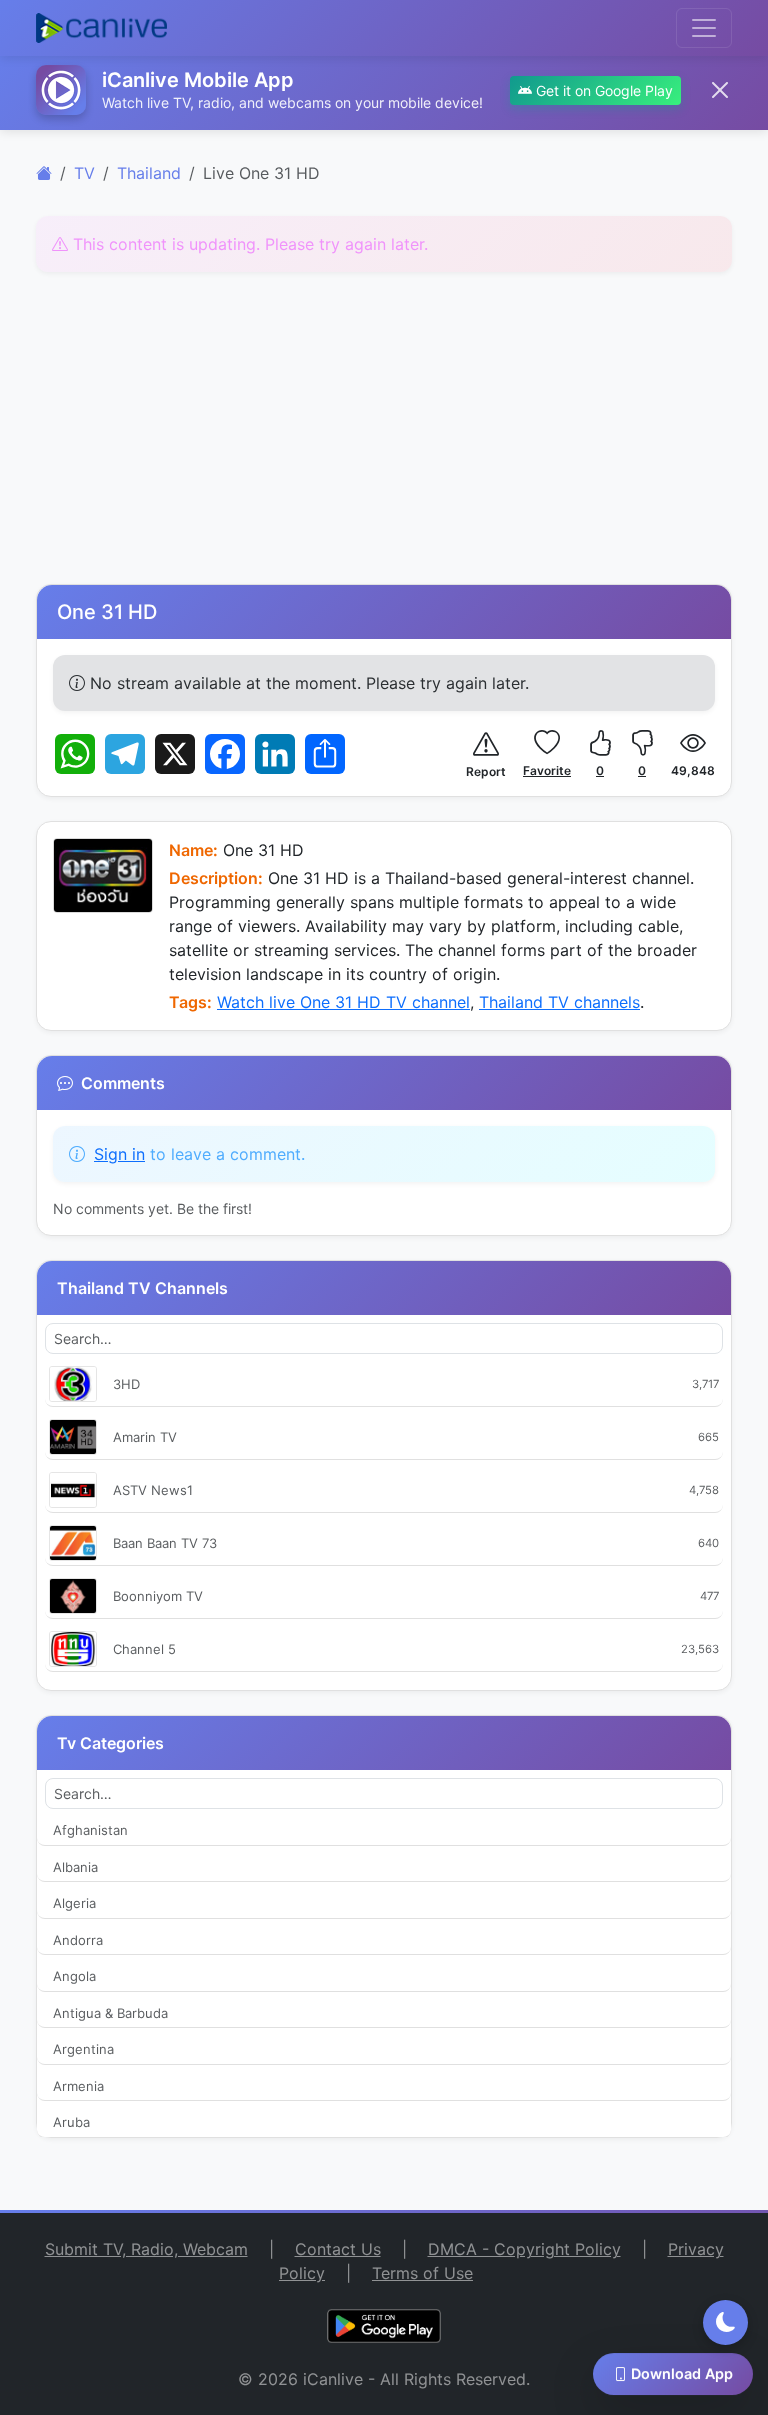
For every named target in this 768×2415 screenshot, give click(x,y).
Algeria (74, 1903)
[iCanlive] (44, 173)
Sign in (119, 1154)
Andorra (78, 1940)
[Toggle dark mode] (725, 2322)
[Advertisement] (384, 428)
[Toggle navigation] (704, 28)
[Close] (720, 90)
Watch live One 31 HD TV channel (343, 1002)
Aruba (71, 2122)
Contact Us (338, 2249)
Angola (74, 1976)
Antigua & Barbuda (110, 2013)
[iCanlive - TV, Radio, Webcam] (101, 28)
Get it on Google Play (602, 90)
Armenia (78, 2086)
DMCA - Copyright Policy (524, 2249)
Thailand (149, 173)
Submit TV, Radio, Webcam (146, 2249)
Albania (75, 1867)
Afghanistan (90, 1830)
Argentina (83, 2049)
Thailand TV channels (559, 1002)
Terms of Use (422, 2273)
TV (84, 173)
